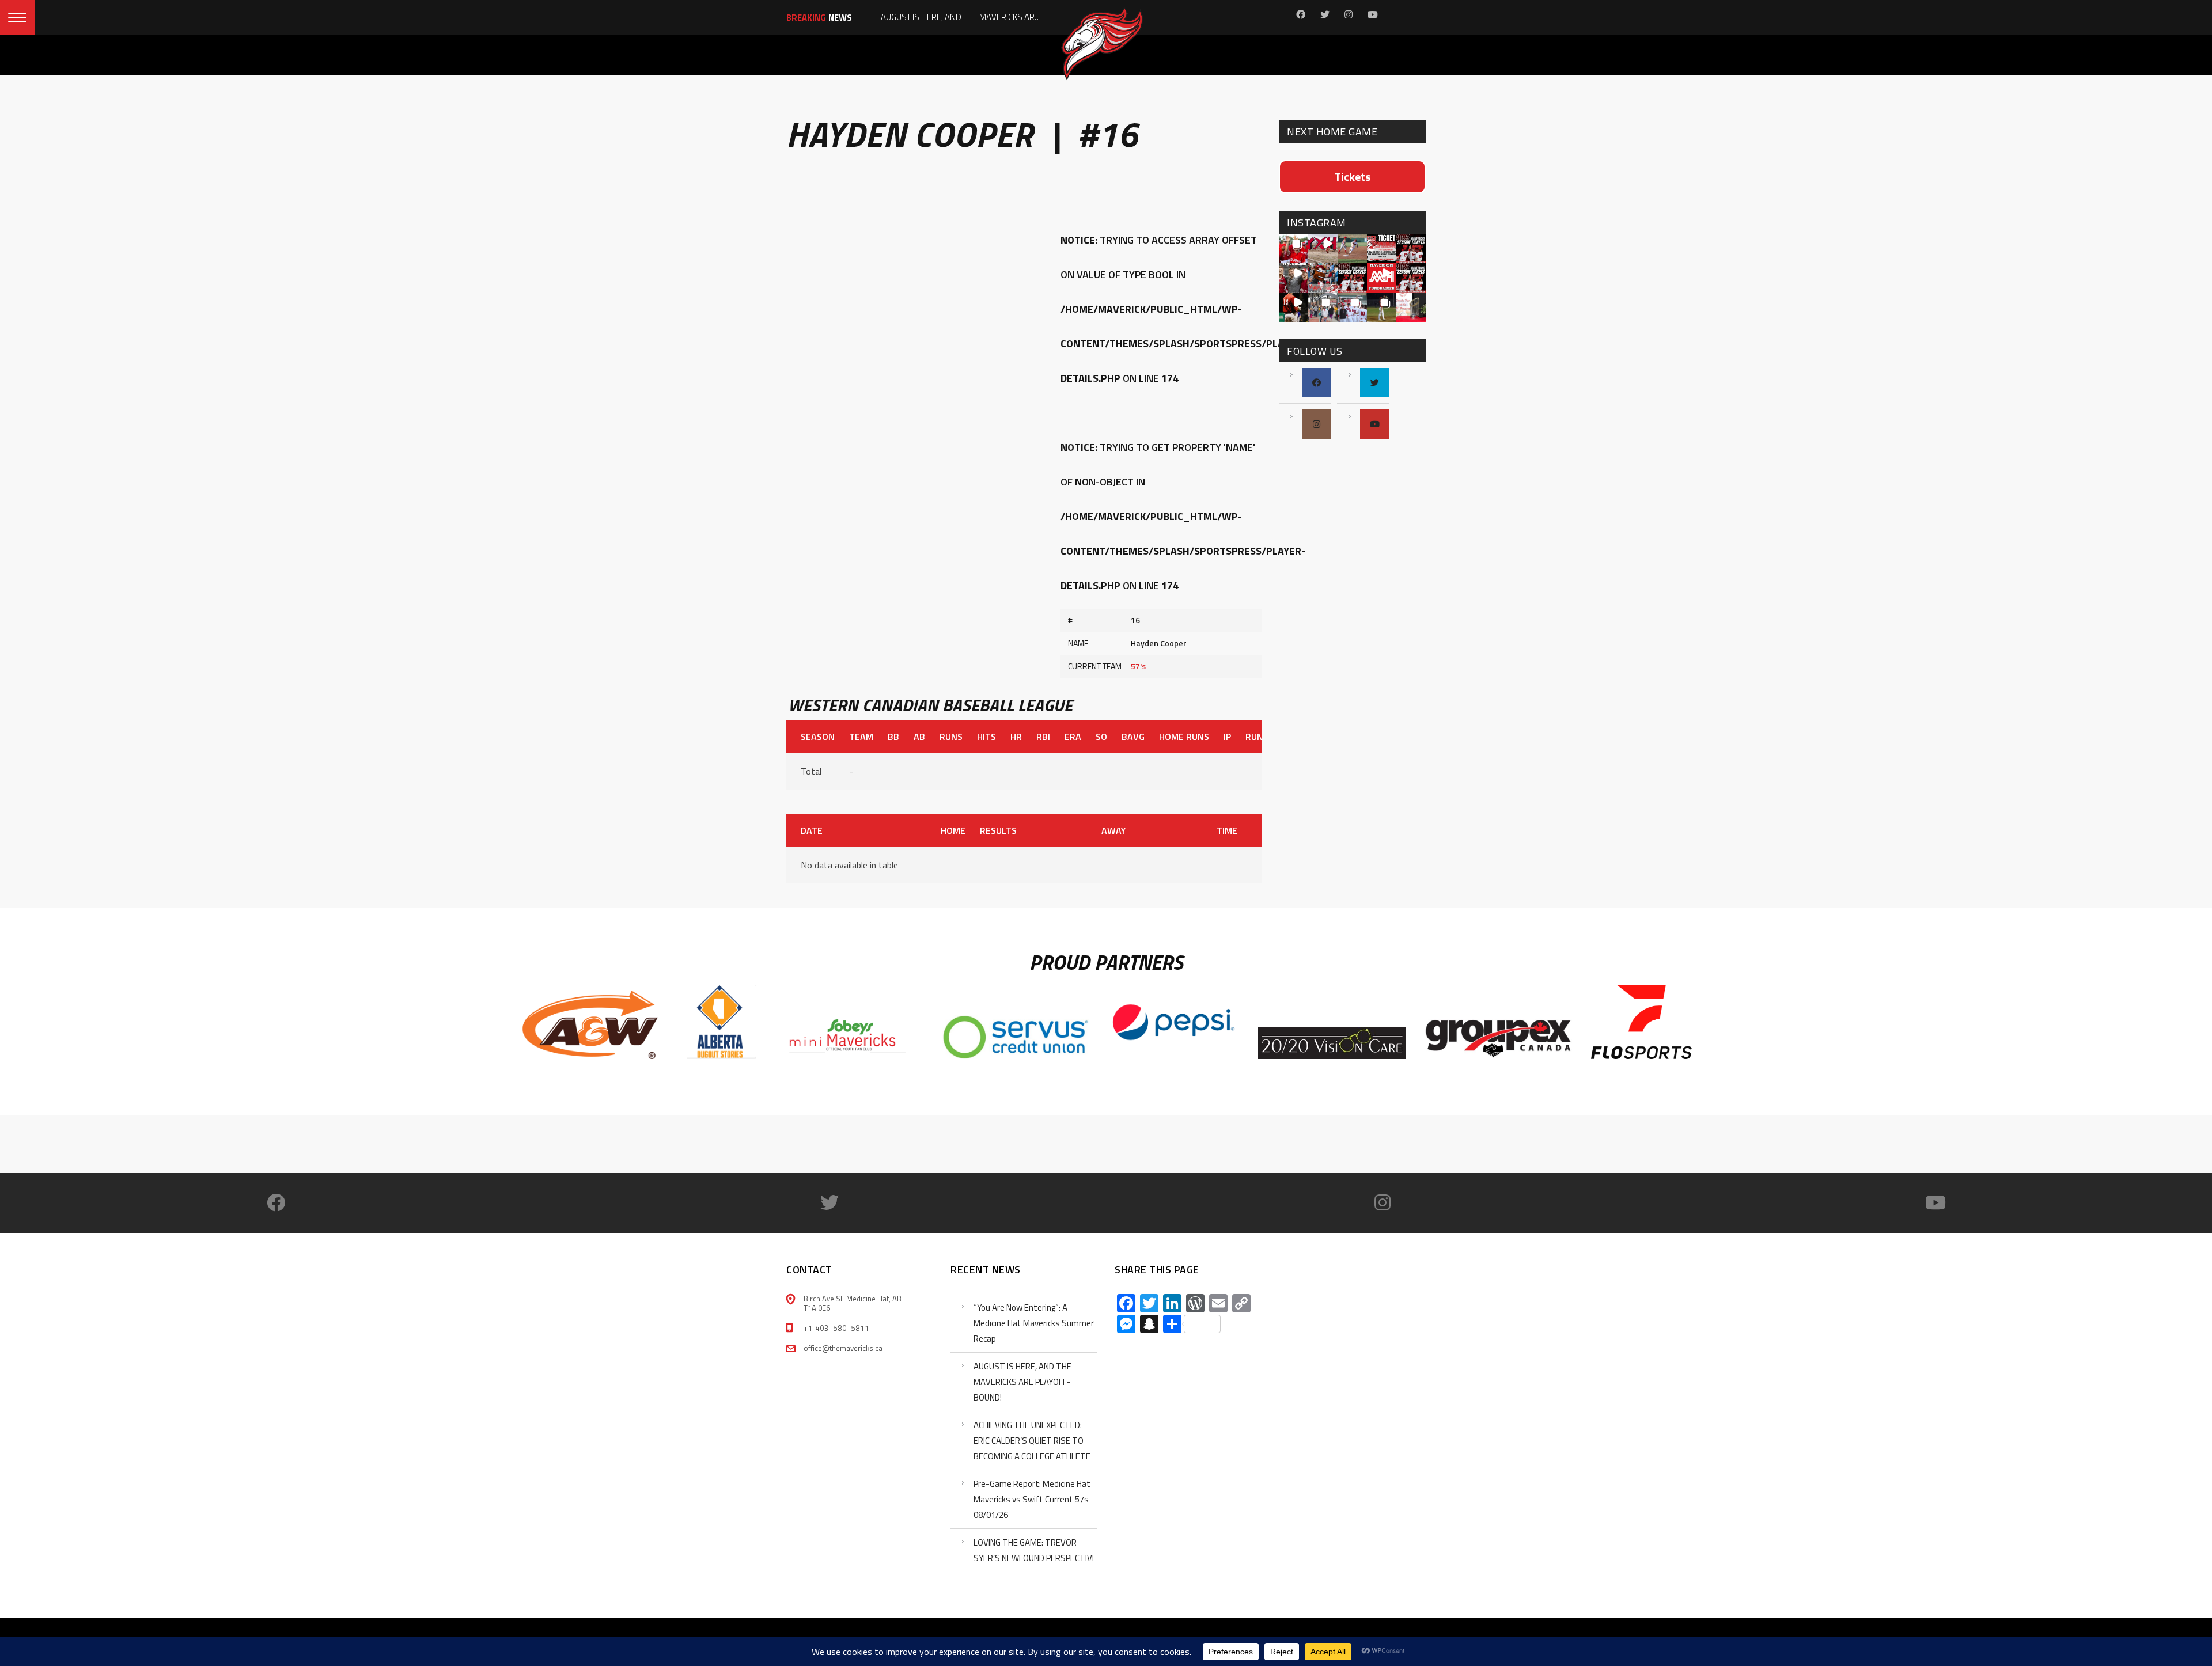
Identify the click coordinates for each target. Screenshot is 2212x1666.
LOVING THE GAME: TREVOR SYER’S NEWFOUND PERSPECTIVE (1035, 1550)
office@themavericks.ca (843, 1348)
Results (998, 830)
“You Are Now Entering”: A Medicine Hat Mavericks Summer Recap (1034, 1323)
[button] (1294, 248)
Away (1113, 830)
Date (812, 830)
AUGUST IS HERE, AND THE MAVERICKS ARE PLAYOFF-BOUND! (1022, 1382)
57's (1138, 666)
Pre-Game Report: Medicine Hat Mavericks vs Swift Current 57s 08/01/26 (1032, 1499)
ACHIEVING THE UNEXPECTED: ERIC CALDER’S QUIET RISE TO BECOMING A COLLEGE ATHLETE (1032, 1441)
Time (1227, 830)
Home (953, 830)
